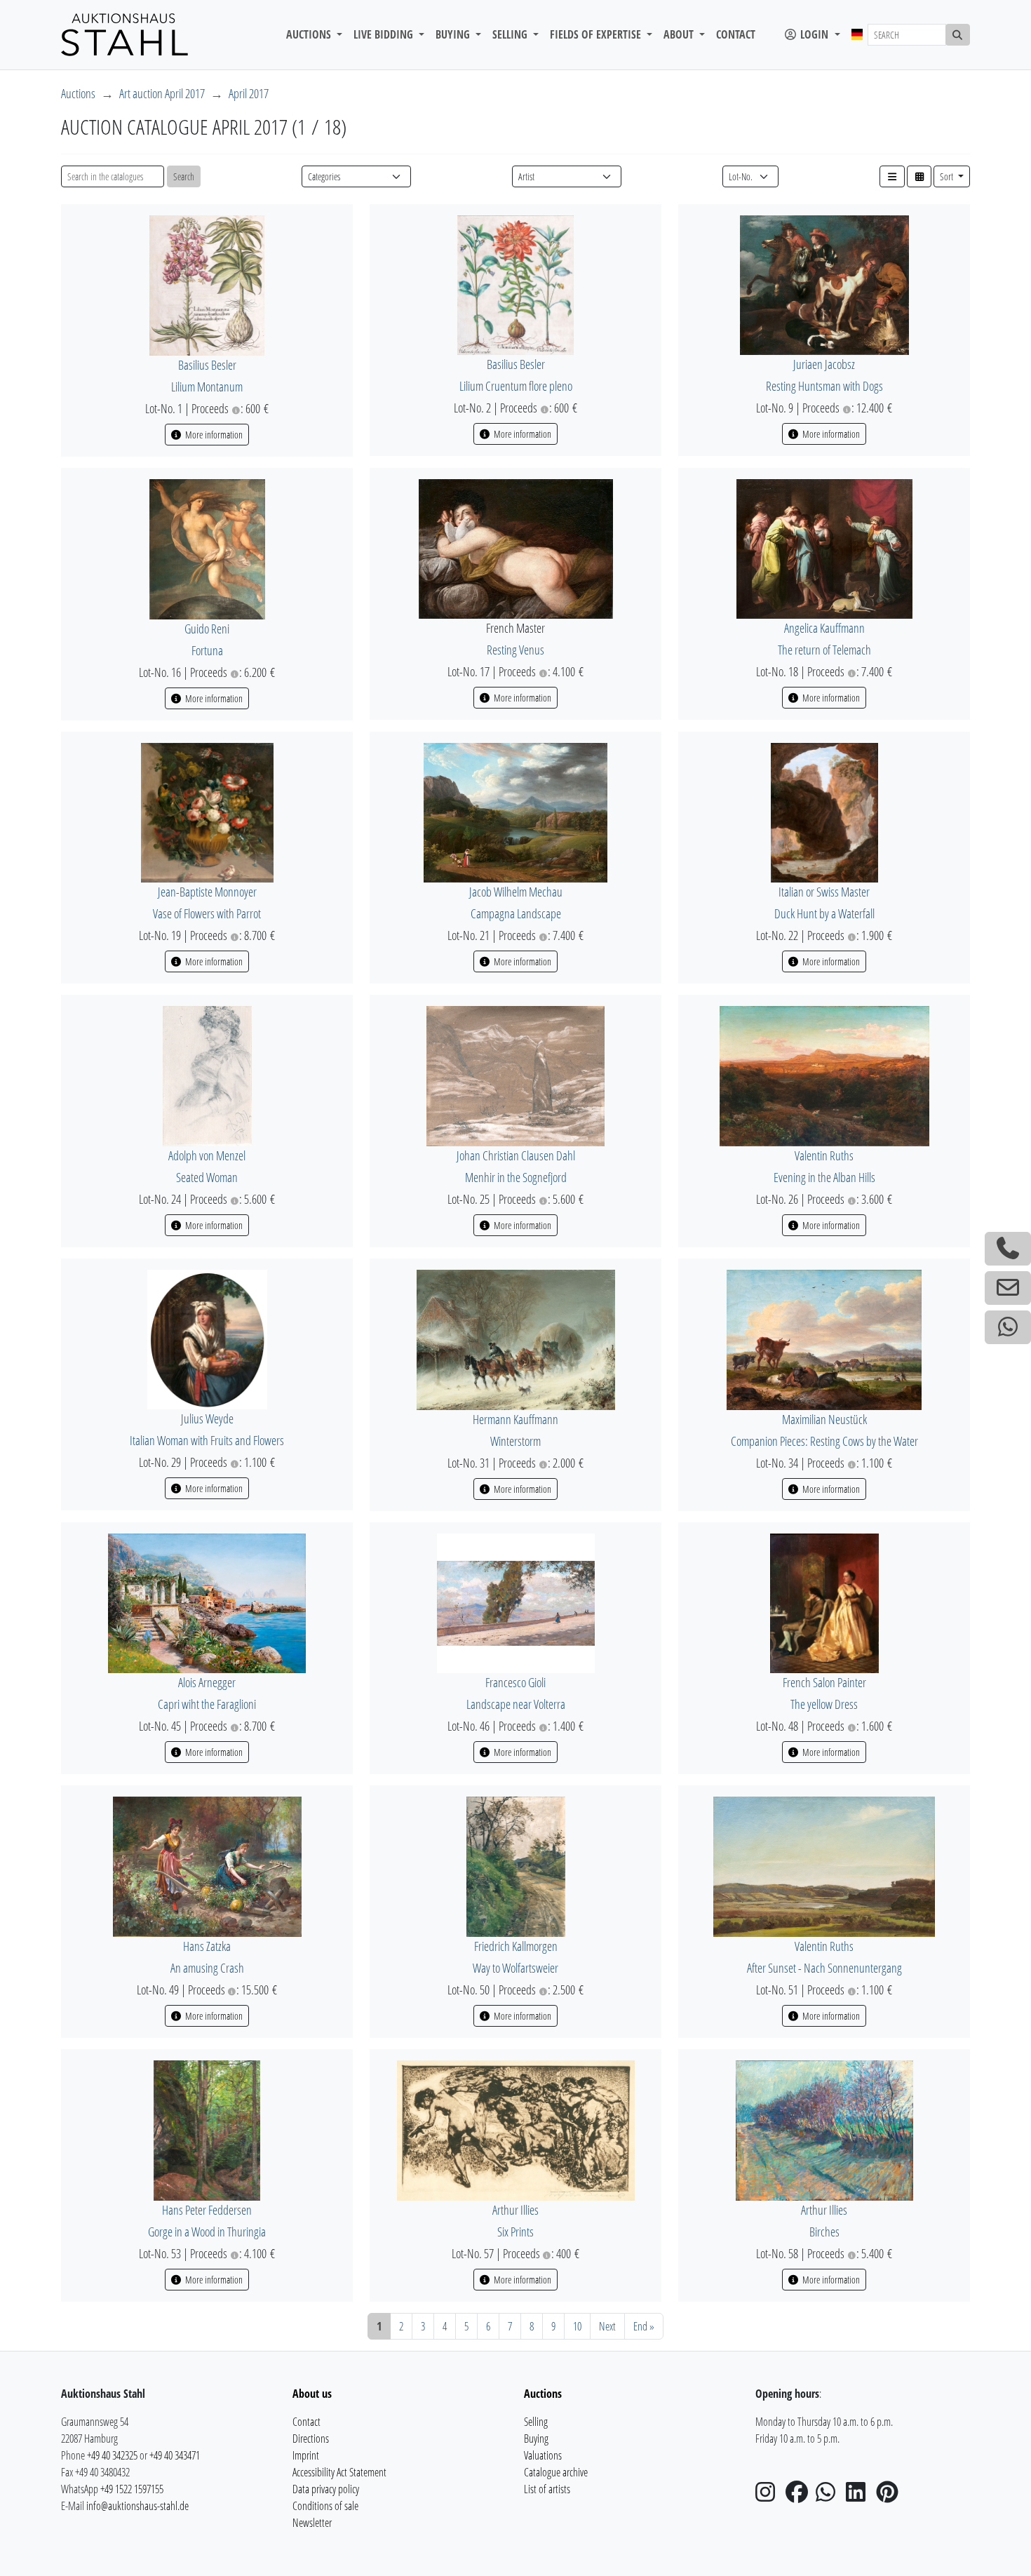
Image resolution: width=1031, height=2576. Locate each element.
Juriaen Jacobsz (824, 364)
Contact (736, 34)
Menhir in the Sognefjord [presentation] (516, 1177)
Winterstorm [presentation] (515, 1441)
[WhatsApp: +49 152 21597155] (1008, 1327)
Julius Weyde (207, 1418)
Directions (311, 2439)
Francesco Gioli (515, 1682)
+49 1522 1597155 (132, 2489)
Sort (948, 176)
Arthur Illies (515, 2210)
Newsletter (312, 2523)
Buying (536, 2439)
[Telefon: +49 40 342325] (1008, 1249)
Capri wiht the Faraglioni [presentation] (207, 1704)
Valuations (543, 2455)
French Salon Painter (824, 1682)
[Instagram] (769, 2496)
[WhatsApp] (830, 2496)
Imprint (306, 2455)
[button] (892, 176)
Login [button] (814, 34)
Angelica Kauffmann (824, 628)
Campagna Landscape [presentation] (516, 913)
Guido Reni (207, 629)
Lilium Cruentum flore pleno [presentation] (516, 386)
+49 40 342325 (112, 2455)
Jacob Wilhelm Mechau (516, 892)
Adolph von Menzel (207, 1155)
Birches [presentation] (824, 2232)
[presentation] (207, 284)
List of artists (547, 2489)
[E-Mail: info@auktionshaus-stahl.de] (1008, 1288)
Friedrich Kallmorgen (516, 1946)
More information (213, 435)
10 (577, 2326)
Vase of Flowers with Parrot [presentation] (207, 913)
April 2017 (249, 93)
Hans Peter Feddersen (207, 2210)
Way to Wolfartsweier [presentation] (515, 1968)
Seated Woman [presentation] (207, 1177)
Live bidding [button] (385, 34)
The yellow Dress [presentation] (824, 1704)
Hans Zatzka (207, 1946)
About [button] (680, 34)
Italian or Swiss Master (824, 892)
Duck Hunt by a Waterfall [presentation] (824, 913)
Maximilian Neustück (824, 1419)
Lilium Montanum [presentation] (207, 387)
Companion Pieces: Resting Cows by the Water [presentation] (824, 1441)
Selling (536, 2422)
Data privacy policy (326, 2489)
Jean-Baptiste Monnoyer (207, 892)
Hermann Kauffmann (515, 1419)
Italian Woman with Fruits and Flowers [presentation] (207, 1440)
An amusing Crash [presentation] (207, 1968)
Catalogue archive (556, 2472)
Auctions (78, 93)
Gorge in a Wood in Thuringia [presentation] (207, 2232)
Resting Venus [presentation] (515, 650)
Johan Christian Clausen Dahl (516, 1155)
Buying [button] (454, 34)
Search (184, 176)
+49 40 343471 (175, 2455)
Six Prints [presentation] (515, 2232)
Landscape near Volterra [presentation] (516, 1704)
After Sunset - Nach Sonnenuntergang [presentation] (824, 1968)
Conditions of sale (325, 2506)
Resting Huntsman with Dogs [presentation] (824, 386)
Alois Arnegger (207, 1682)
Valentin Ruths (824, 1155)
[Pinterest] (890, 2496)
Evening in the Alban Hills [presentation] (824, 1177)
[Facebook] (800, 2496)
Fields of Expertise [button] (597, 34)
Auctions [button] (310, 34)
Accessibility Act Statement (339, 2472)
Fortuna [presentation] (207, 650)
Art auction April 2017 (162, 93)
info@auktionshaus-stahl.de (137, 2506)
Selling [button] (511, 34)
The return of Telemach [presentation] (824, 650)
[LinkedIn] (860, 2496)
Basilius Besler (207, 365)
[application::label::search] (958, 35)
